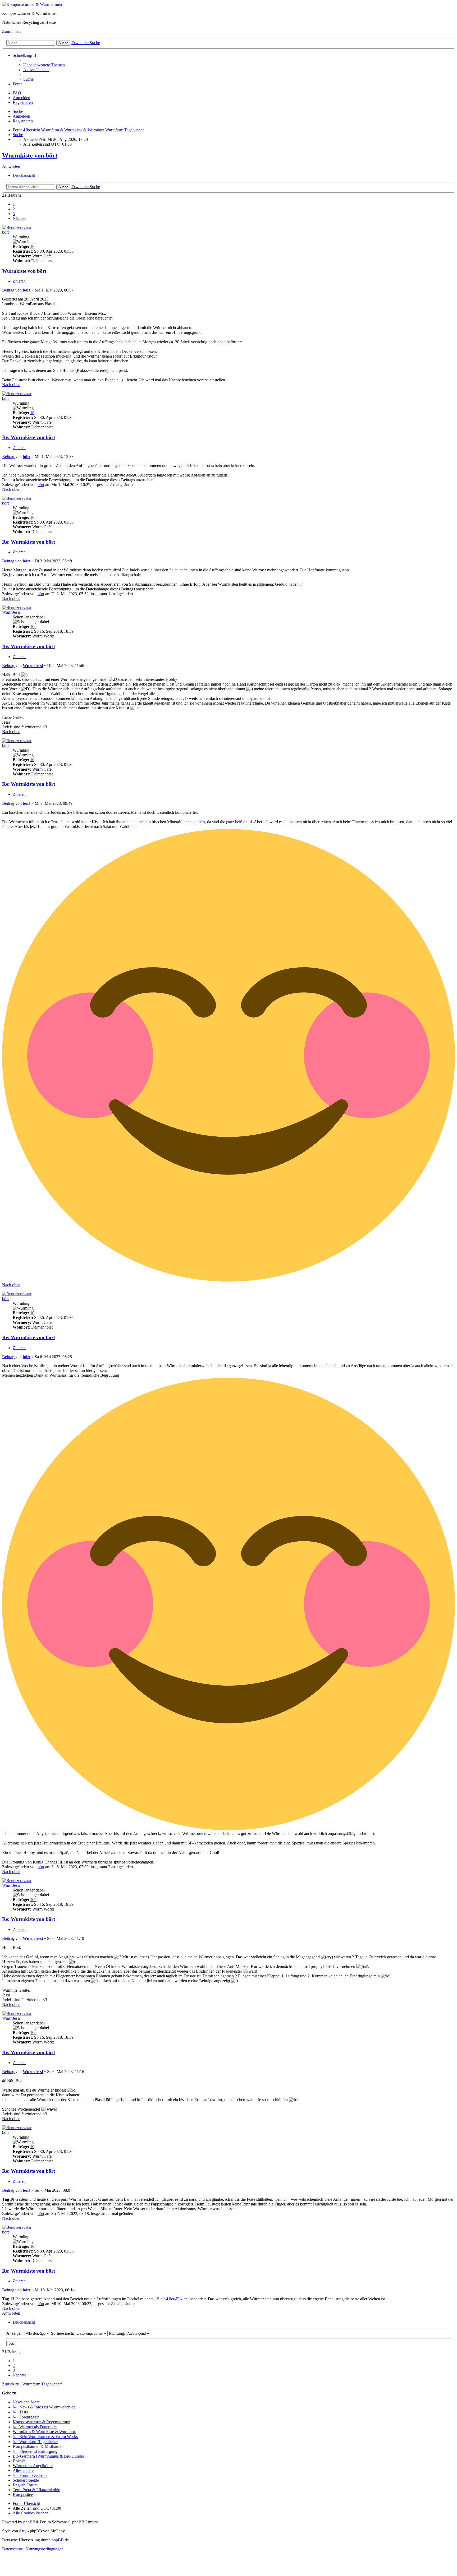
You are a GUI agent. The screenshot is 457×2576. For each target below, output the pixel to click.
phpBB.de (60, 2540)
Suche (18, 111)
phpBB (29, 2522)
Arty (23, 2531)
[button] (19, 218)
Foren (18, 84)
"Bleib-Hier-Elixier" (172, 2299)
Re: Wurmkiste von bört (29, 437)
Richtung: (117, 2333)
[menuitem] (44, 65)
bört (5, 232)
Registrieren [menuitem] (23, 102)
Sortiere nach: (63, 2333)
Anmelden (21, 116)
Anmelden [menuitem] (21, 98)
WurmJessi (11, 612)
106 (33, 626)
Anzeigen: (15, 2333)
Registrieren (23, 121)
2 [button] (14, 209)
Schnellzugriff (24, 55)
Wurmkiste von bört (30, 155)
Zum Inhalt (11, 31)
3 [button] (14, 214)
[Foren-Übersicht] (32, 4)
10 (32, 246)
